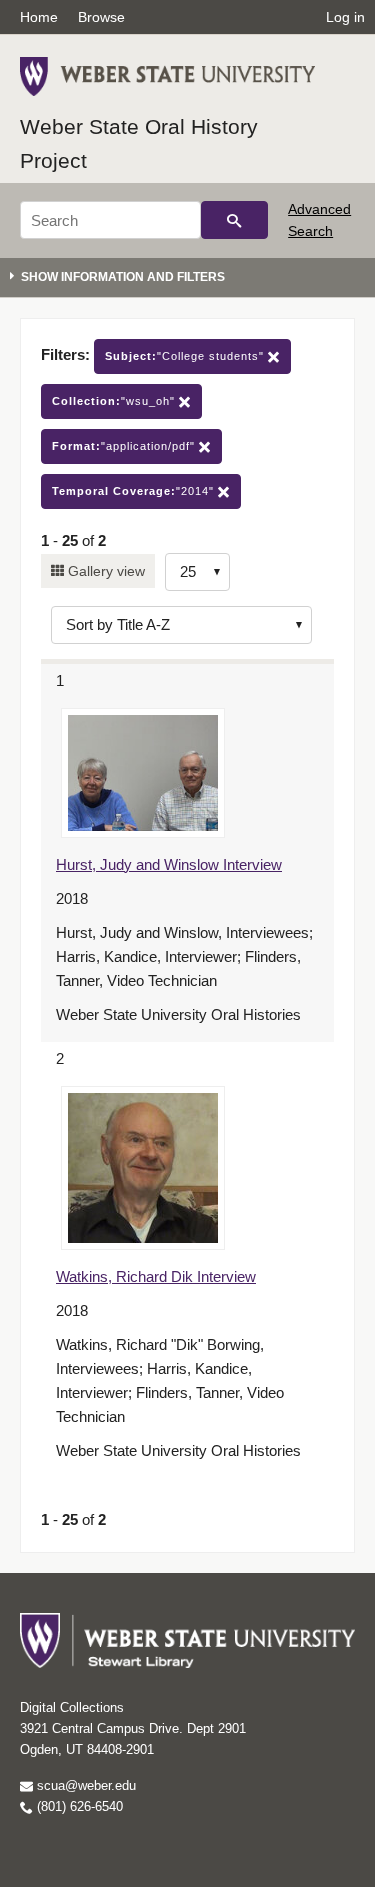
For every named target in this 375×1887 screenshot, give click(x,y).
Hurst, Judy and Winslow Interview (169, 864)
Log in (345, 17)
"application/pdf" (125, 446)
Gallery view (104, 571)
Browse (101, 17)
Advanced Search (319, 220)
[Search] (234, 220)
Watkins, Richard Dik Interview (156, 1276)
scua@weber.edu (84, 1785)
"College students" (186, 356)
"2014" (135, 491)
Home (39, 17)
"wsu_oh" (115, 401)
